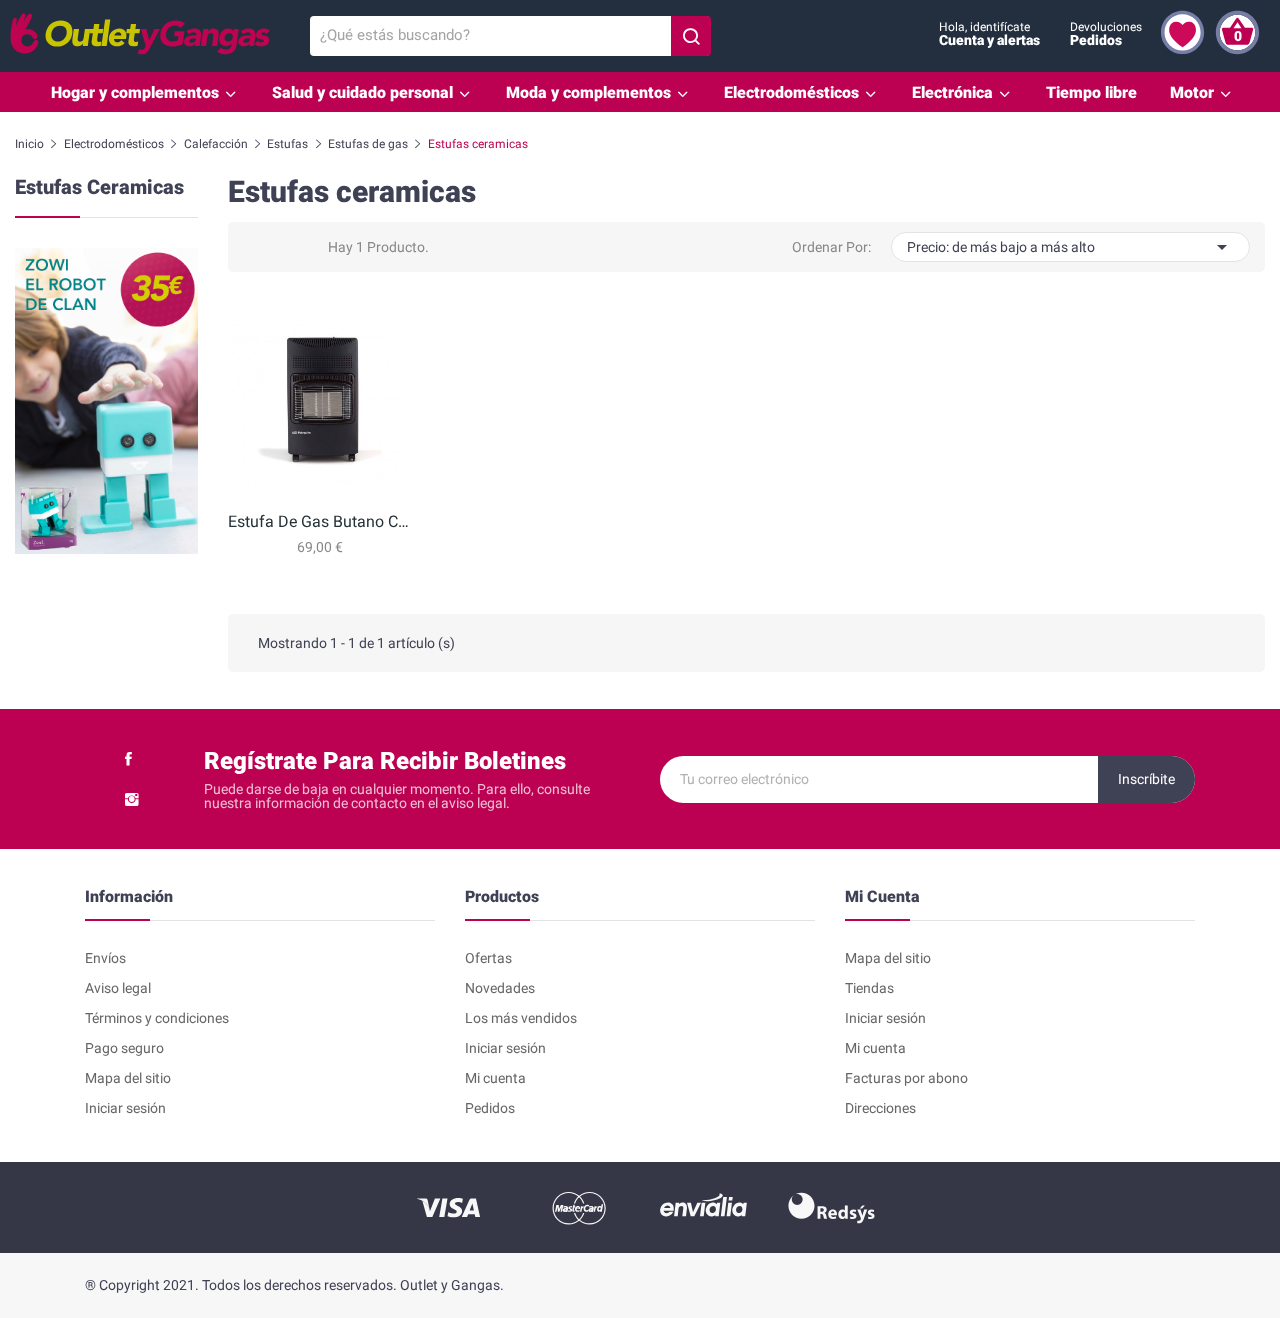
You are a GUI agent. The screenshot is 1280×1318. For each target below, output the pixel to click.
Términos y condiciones (157, 1018)
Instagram (132, 799)
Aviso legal (118, 988)
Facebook (128, 759)
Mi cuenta (495, 1078)
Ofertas (488, 958)
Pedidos (490, 1108)
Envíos (105, 958)
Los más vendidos (521, 1018)
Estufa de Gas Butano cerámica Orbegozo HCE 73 (319, 521)
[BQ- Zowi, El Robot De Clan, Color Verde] (106, 399)
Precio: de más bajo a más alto (1070, 247)
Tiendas (869, 988)
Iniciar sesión (125, 1108)
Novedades (500, 988)
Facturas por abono (906, 1078)
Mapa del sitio (128, 1078)
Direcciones (880, 1108)
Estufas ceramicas (99, 188)
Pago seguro (124, 1048)
